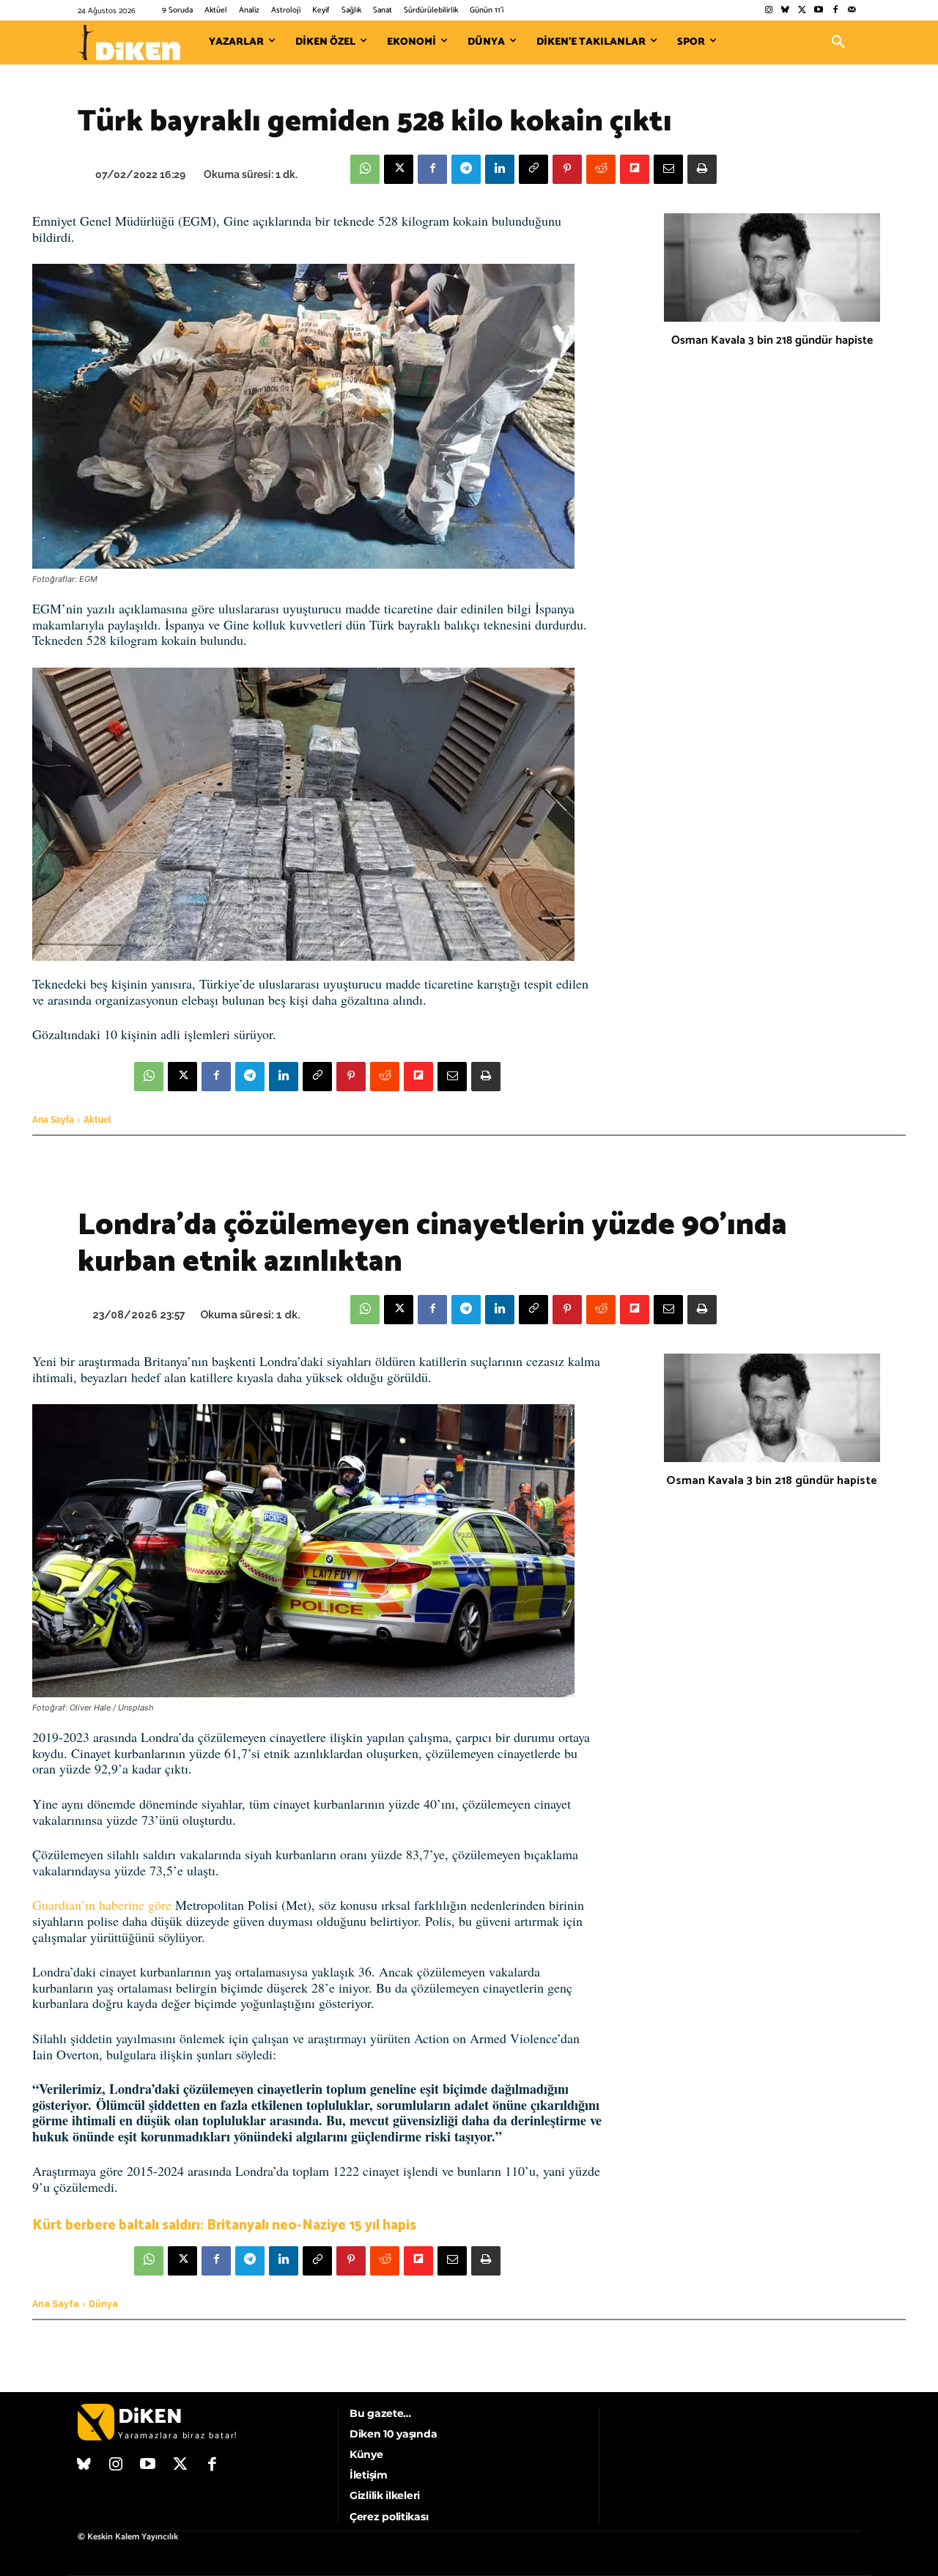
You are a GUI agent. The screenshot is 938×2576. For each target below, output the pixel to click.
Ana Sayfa (53, 1120)
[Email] (668, 169)
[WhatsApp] (365, 169)
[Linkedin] (500, 169)
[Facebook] (835, 11)
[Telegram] (466, 169)
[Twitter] (802, 11)
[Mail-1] (852, 11)
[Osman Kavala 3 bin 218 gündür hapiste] (772, 267)
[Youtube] (819, 11)
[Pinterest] (567, 169)
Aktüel (97, 1120)
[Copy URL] (533, 169)
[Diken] (129, 43)
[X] (399, 169)
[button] (838, 43)
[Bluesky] (785, 11)
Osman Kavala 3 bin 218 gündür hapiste (772, 340)
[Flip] (635, 169)
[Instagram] (768, 11)
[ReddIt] (601, 169)
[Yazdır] (702, 169)
